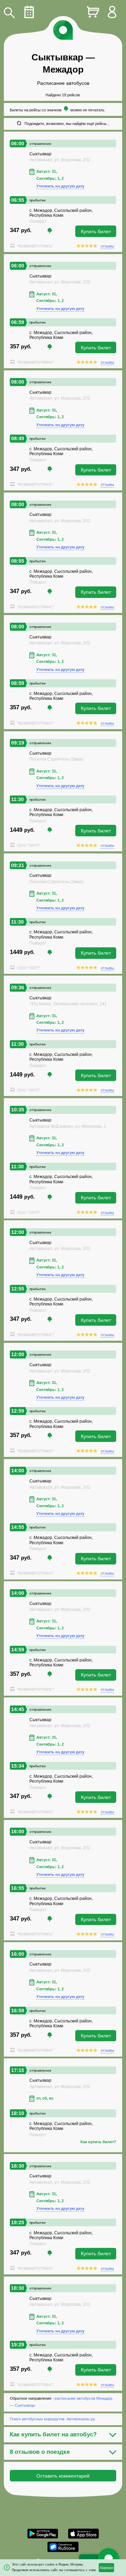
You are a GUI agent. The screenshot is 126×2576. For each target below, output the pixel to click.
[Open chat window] (108, 2559)
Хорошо (106, 2568)
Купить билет (96, 231)
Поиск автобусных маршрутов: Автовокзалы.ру (52, 2419)
